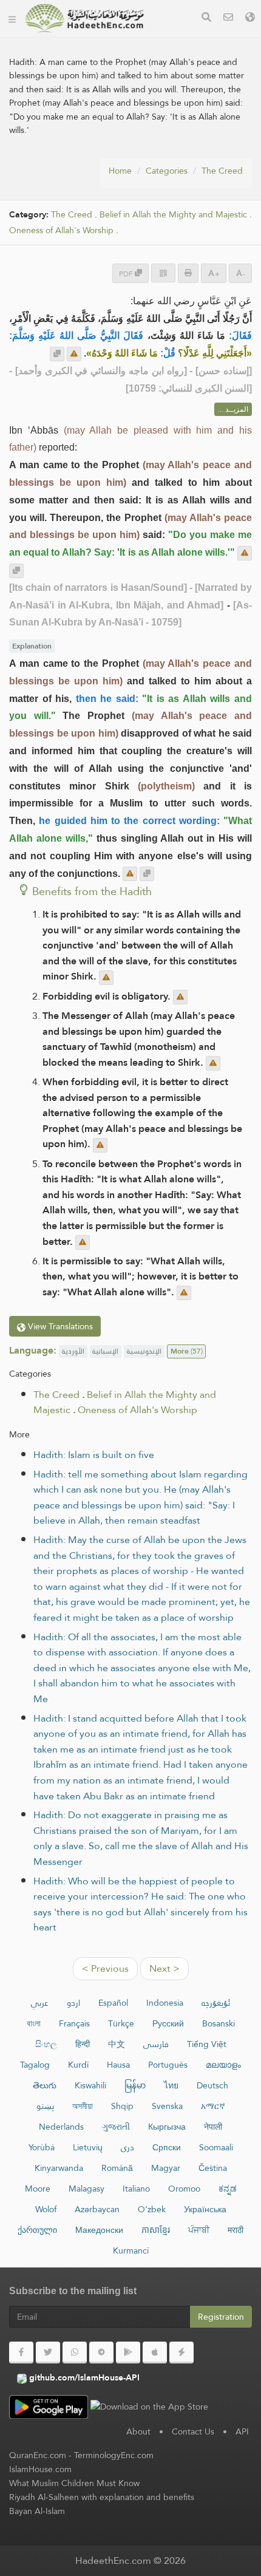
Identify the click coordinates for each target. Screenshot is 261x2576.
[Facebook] (21, 2353)
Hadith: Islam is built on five (94, 1455)
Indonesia (165, 2003)
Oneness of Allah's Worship (61, 230)
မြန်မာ (135, 2085)
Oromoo (184, 2189)
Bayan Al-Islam (37, 2511)
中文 (117, 2044)
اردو (73, 2003)
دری (127, 2147)
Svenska (167, 2106)
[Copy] (57, 354)
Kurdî (78, 2065)
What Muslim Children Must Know (74, 2483)
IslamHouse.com (40, 2469)
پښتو (45, 2106)
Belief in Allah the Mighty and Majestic (173, 215)
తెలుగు (45, 2085)
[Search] (206, 19)
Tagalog (35, 2065)
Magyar (166, 2168)
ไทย (171, 2085)
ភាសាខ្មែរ (156, 2230)
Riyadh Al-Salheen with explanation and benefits (102, 2497)
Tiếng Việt (207, 2044)
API (242, 2431)
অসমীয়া (83, 2106)
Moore (38, 2189)
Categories (167, 171)
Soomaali (216, 2147)
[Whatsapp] (75, 2353)
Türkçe (121, 2023)
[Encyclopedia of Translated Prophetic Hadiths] (84, 18)
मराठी (236, 2230)
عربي (40, 2003)
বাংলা (34, 2023)
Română (117, 2168)
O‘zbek (152, 2209)
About (138, 2431)
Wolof (46, 2209)
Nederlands (61, 2127)
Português (168, 2065)
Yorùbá (42, 2147)
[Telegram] (101, 2353)
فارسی (156, 2044)
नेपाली (213, 2127)
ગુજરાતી (116, 2127)
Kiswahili (90, 2085)
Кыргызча (167, 2127)
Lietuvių (88, 2147)
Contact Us (193, 2431)
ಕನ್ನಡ (228, 2189)
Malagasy (86, 2189)
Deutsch (212, 2085)
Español (113, 2003)
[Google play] (128, 2353)
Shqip (122, 2106)
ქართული (37, 2230)
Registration (221, 2317)
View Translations (59, 1326)
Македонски (99, 2230)
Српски (167, 2147)
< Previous (105, 1968)
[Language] (250, 19)
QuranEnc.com (38, 2455)
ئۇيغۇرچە (216, 2003)
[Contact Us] (228, 19)
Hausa (118, 2065)
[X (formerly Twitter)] (48, 2353)
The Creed (222, 171)
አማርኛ (213, 2106)
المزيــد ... (233, 409)
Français (74, 2023)
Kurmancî (131, 2251)
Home (120, 171)
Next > (164, 1968)
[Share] (163, 273)
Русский (168, 2023)
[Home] (12, 18)
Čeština (213, 2168)
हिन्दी (83, 2044)
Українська (205, 2209)
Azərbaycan (97, 2209)
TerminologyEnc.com (114, 2455)
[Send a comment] (74, 354)
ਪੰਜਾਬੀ (199, 2230)
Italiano (136, 2189)
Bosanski (219, 2023)
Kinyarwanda (59, 2168)
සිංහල (46, 2044)
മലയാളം (223, 2065)
